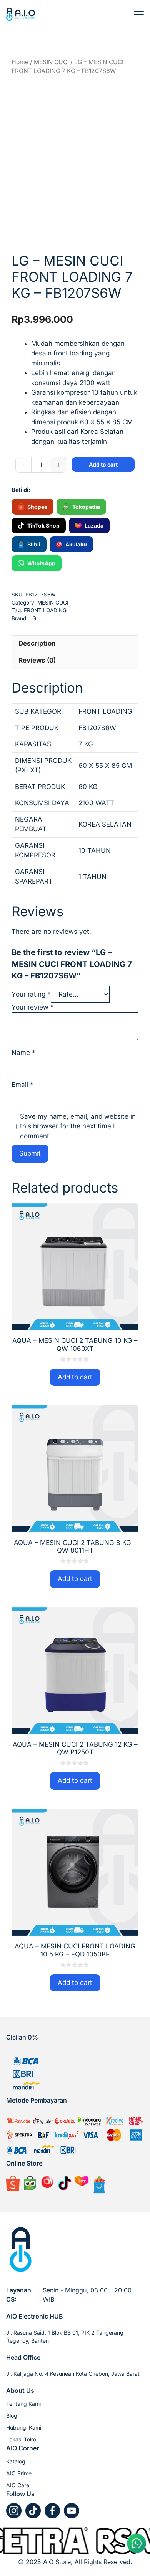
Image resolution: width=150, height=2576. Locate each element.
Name (23, 1053)
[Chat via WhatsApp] (137, 2543)
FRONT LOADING (45, 610)
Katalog (16, 2461)
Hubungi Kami (24, 2427)
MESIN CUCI (51, 62)
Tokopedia (86, 507)
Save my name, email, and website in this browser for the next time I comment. (78, 1126)
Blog (12, 2416)
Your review (33, 1007)
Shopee (37, 507)
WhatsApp (41, 563)
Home (20, 62)
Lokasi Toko (21, 2439)
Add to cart (103, 464)
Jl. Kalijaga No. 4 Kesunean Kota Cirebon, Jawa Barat (73, 2374)
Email (22, 1085)
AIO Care (18, 2485)
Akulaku (76, 544)
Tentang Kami (23, 2404)
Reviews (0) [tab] (37, 660)
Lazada (94, 526)
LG (33, 618)
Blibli (34, 544)
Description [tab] (37, 643)
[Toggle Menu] (139, 11)
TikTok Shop (43, 526)
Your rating (31, 994)
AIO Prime (19, 2473)
